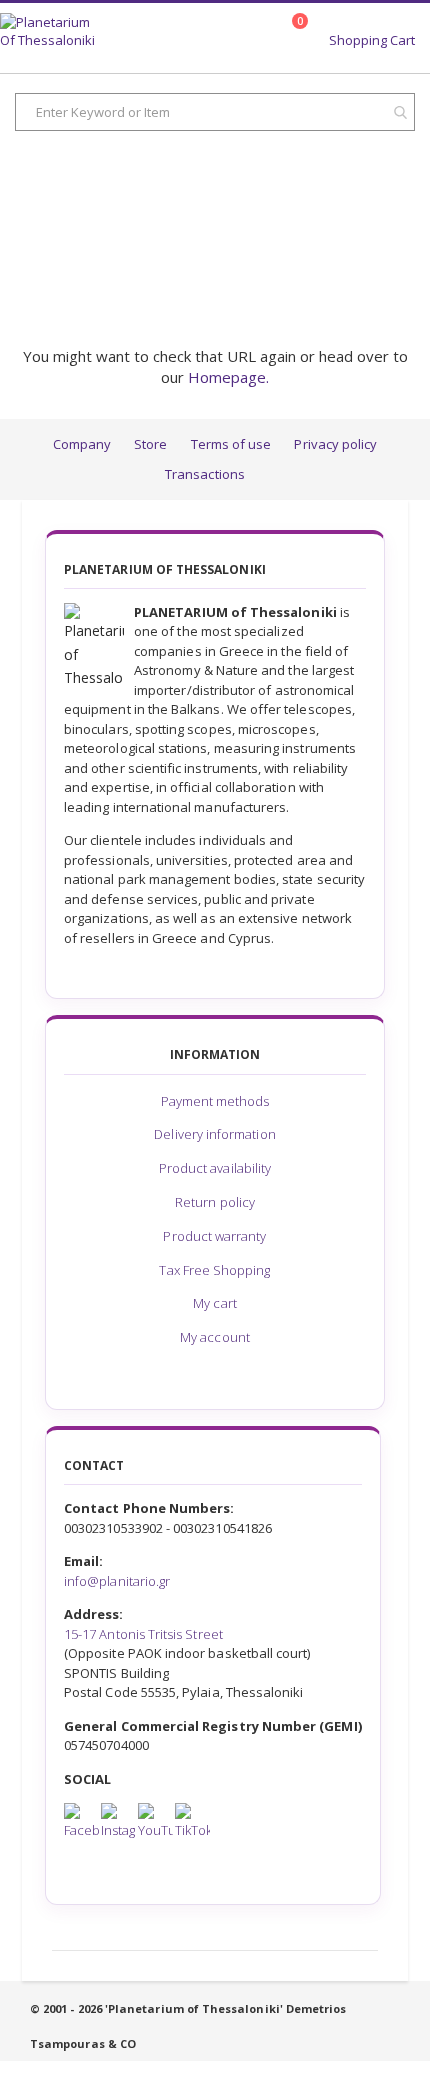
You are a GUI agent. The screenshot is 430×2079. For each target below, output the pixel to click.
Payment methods (215, 1101)
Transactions (205, 474)
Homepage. (228, 377)
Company (82, 444)
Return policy (215, 1202)
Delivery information (214, 1134)
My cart (214, 1303)
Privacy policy (335, 444)
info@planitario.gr (117, 1581)
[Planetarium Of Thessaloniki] (49, 33)
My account (215, 1337)
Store (150, 444)
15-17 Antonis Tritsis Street (143, 1634)
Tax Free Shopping (214, 1270)
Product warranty (214, 1236)
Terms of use (231, 444)
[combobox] (215, 112)
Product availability (215, 1168)
